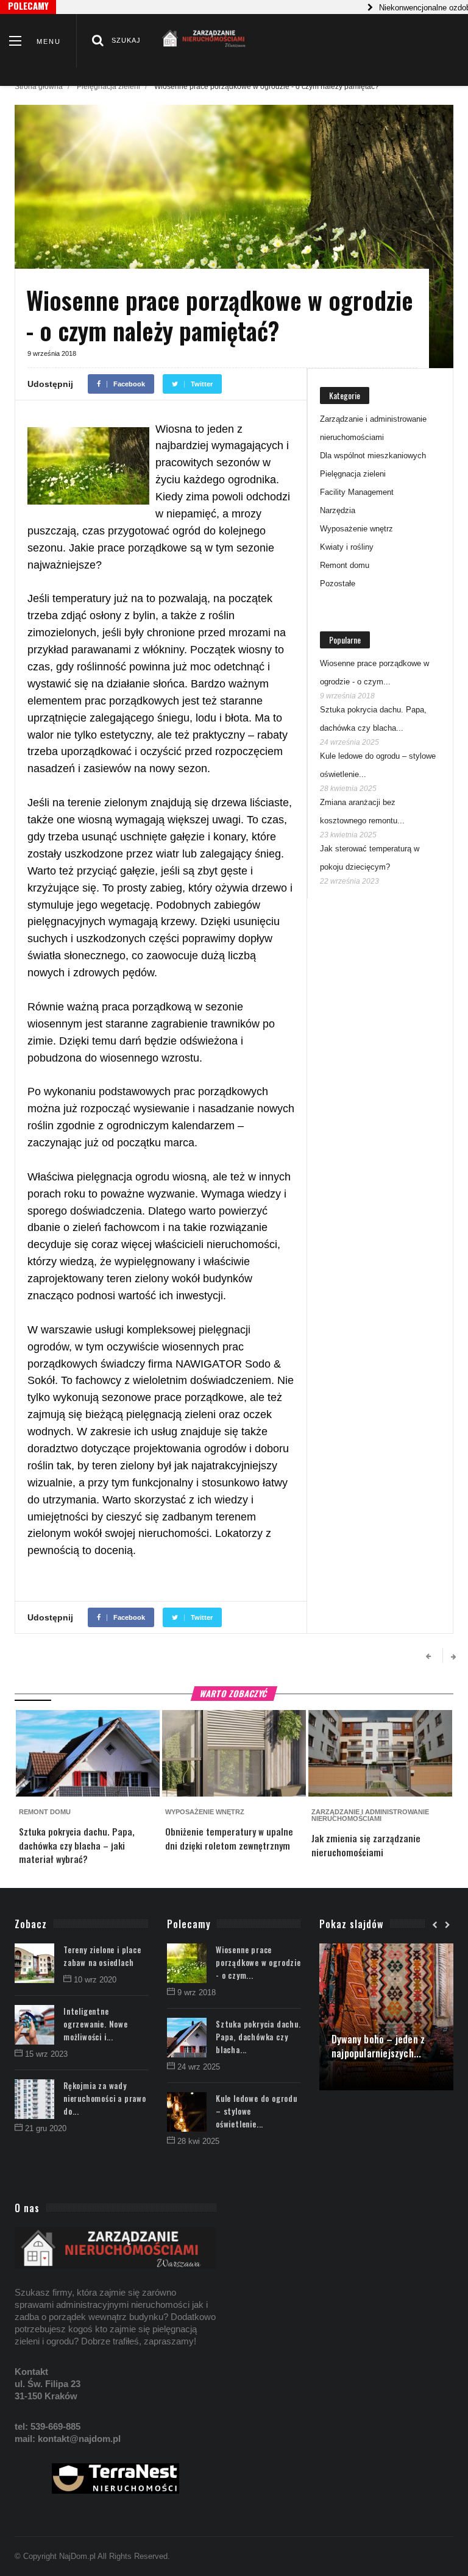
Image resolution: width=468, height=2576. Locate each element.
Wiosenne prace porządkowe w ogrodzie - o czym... (258, 1962)
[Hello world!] (386, 1950)
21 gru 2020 (46, 2128)
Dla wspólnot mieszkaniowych (373, 456)
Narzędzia (338, 510)
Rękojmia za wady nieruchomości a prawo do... (105, 2098)
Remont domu (345, 565)
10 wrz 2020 (95, 1980)
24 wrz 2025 (199, 2067)
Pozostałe (338, 584)
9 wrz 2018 (197, 1992)
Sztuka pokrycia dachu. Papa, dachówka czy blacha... (258, 2037)
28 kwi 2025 (198, 2141)
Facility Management (357, 492)
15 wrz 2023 (46, 2054)
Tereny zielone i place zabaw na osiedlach (102, 1956)
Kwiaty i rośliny (347, 547)
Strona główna (39, 87)
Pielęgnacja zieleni (108, 87)
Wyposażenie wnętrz (356, 529)
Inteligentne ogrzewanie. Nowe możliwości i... (96, 2024)
